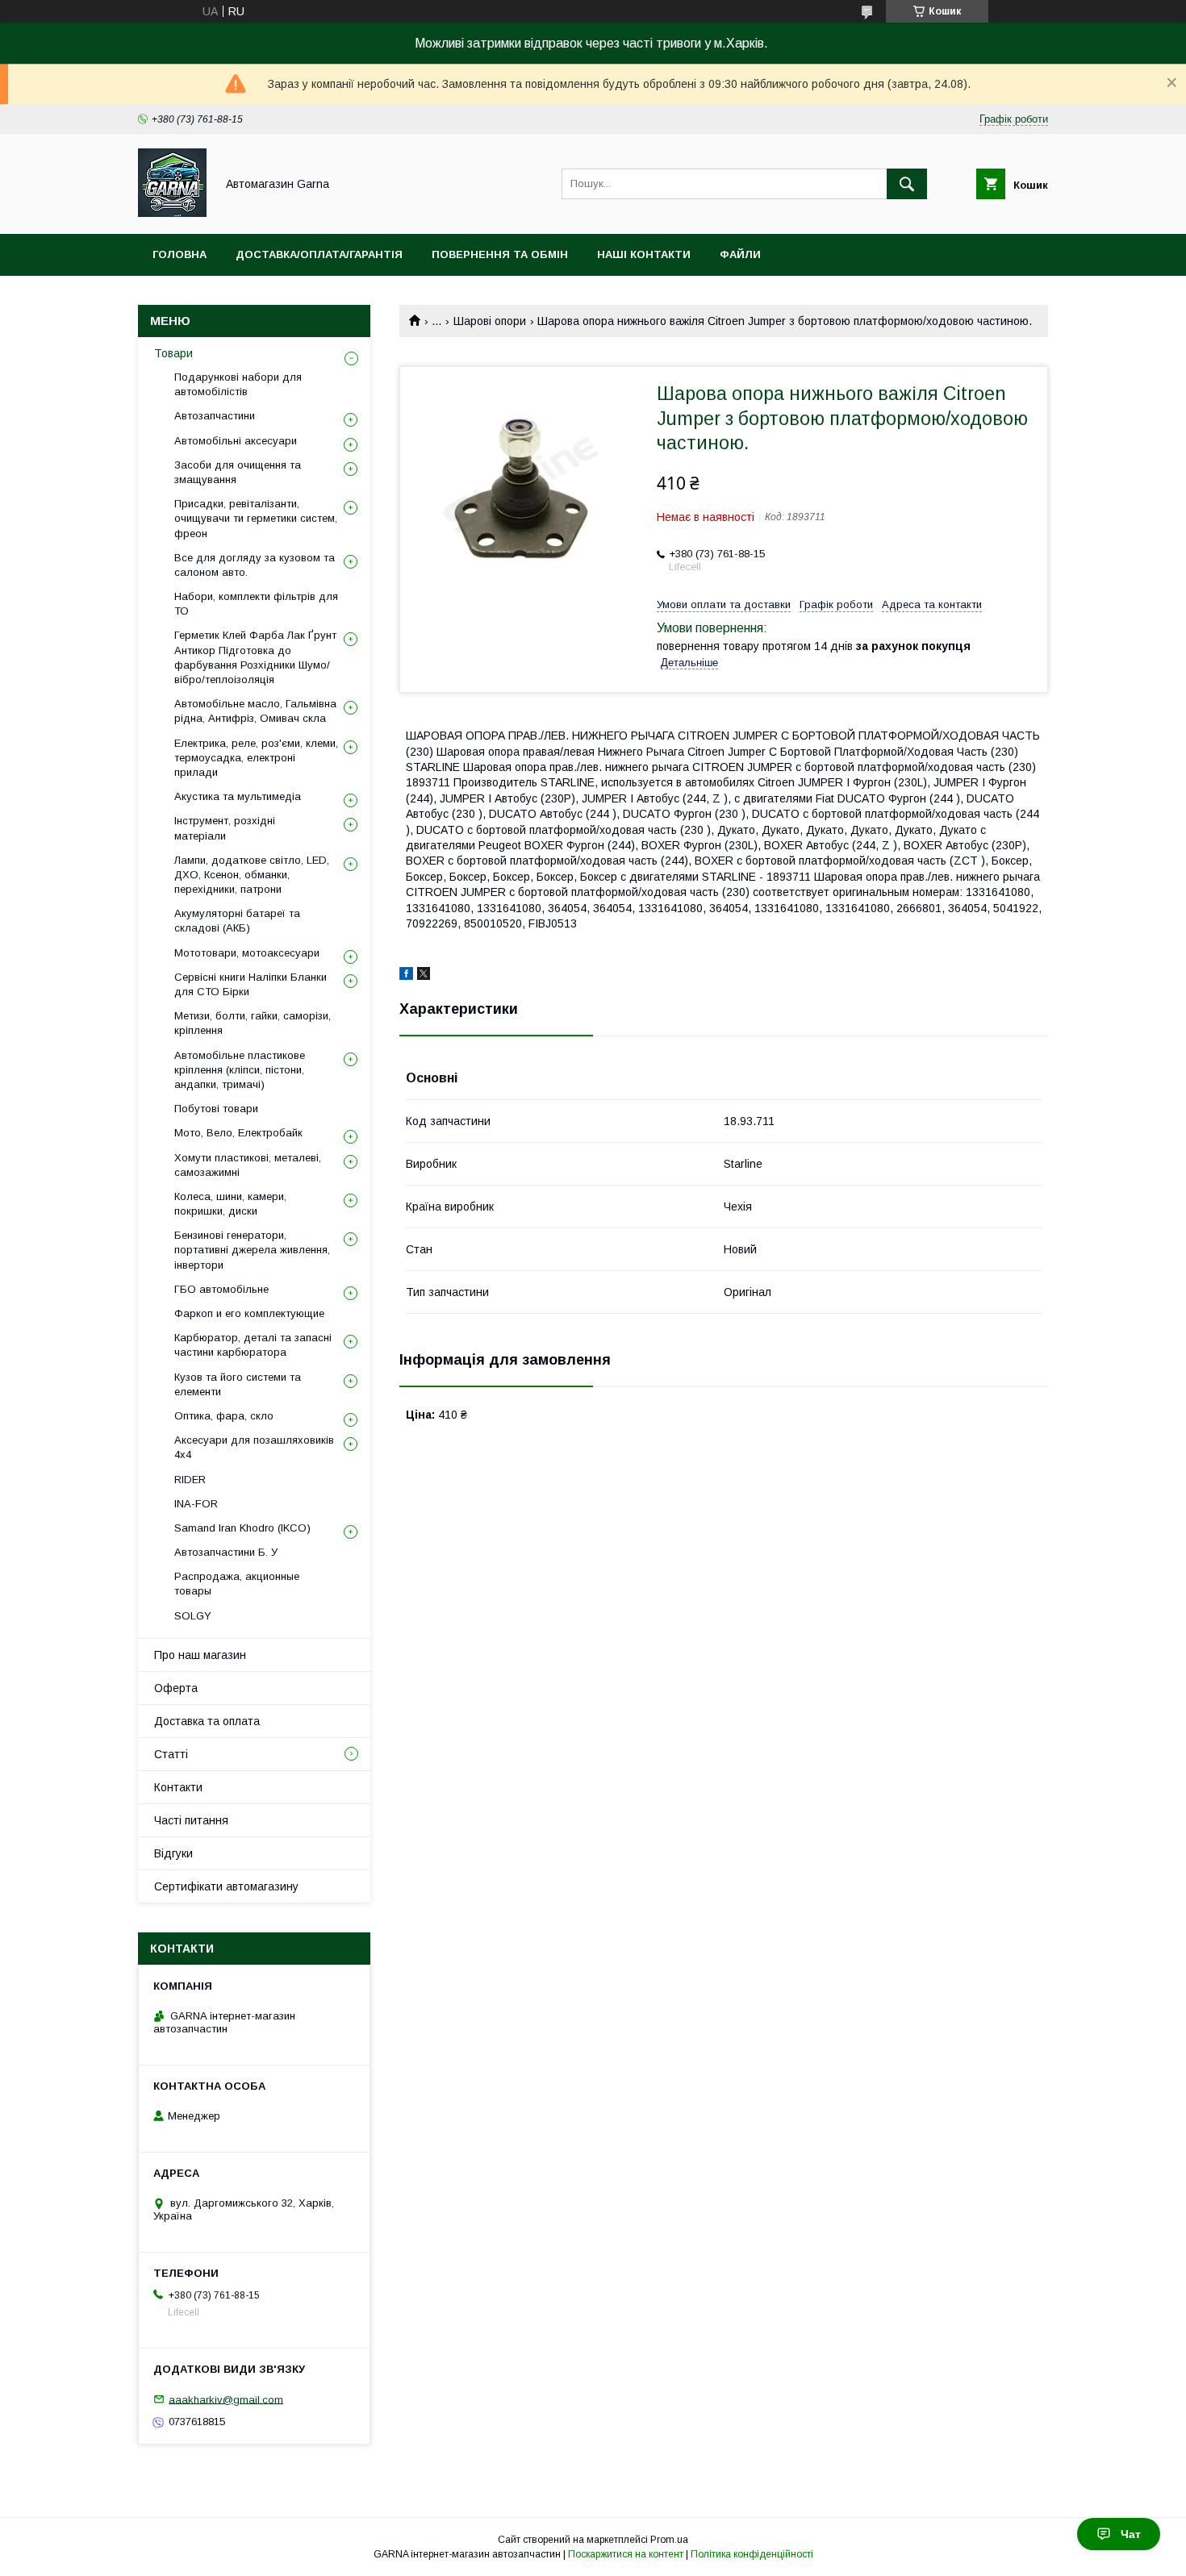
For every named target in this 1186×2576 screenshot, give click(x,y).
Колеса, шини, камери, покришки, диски (230, 1204)
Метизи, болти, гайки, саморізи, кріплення (253, 1023)
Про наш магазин (200, 1655)
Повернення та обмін (500, 254)
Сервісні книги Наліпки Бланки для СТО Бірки (251, 984)
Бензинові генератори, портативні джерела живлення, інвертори (252, 1250)
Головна (180, 254)
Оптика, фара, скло (224, 1416)
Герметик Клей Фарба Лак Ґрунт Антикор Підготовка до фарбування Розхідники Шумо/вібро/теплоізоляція (255, 657)
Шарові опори (490, 321)
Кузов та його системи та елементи (238, 1384)
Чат (1131, 2534)
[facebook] (406, 976)
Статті (171, 1754)
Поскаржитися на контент (626, 2554)
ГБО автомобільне (221, 1289)
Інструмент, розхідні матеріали (225, 828)
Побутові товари (216, 1109)
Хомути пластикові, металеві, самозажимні (248, 1165)
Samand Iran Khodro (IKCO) (242, 1528)
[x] (424, 976)
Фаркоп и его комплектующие (249, 1313)
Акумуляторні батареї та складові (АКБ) (237, 921)
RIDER (190, 1480)
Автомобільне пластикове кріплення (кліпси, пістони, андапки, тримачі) (240, 1070)
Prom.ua (669, 2540)
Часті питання (191, 1820)
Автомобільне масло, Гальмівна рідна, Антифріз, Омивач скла (255, 711)
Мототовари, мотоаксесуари (247, 953)
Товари (173, 353)
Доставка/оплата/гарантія (319, 254)
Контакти (178, 1787)
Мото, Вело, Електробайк (238, 1133)
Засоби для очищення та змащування (238, 472)
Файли (740, 254)
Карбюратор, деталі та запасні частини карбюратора (253, 1345)
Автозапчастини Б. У (226, 1552)
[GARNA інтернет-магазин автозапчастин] (172, 213)
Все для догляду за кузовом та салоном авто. (255, 565)
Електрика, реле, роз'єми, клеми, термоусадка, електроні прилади (256, 758)
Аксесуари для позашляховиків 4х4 (254, 1447)
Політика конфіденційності (752, 2554)
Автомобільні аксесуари (236, 441)
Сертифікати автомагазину (226, 1886)
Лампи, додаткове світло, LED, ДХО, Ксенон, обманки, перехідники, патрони (252, 875)
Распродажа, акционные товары (237, 1584)
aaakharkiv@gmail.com (226, 2399)
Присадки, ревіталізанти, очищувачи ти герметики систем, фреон (256, 518)
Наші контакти (644, 254)
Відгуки (173, 1853)
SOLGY (193, 1616)
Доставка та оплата (207, 1721)
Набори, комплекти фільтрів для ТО (256, 604)
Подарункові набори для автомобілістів (238, 384)
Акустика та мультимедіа (238, 796)
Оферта (176, 1688)
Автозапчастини (215, 416)
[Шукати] (907, 184)
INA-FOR (196, 1504)
